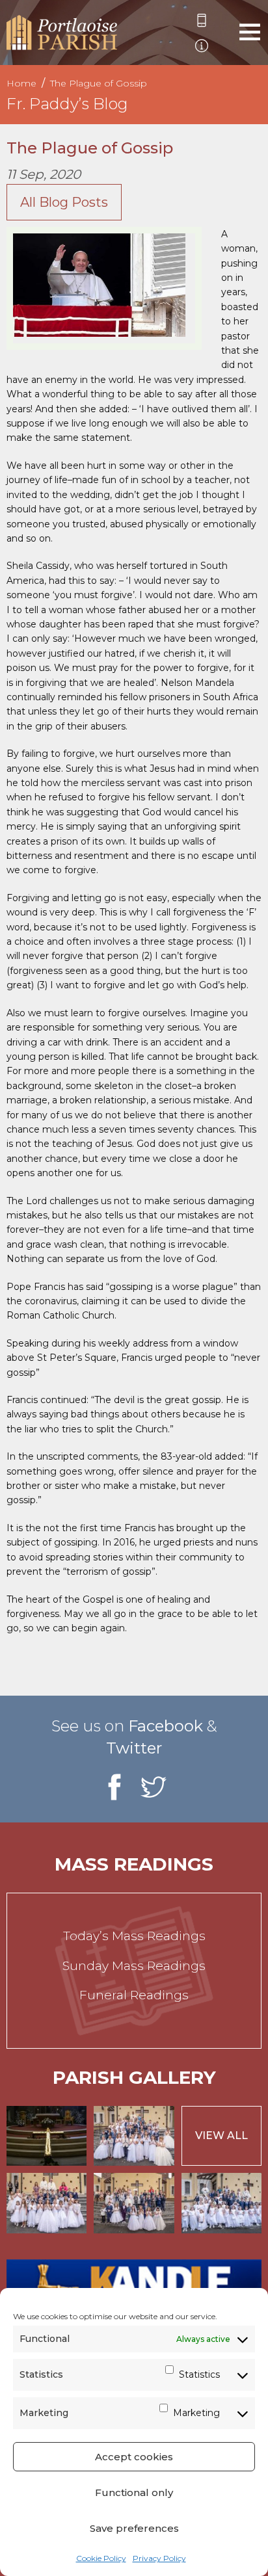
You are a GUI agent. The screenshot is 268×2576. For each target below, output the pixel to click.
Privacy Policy (159, 2558)
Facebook (166, 1726)
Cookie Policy (101, 2558)
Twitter (134, 1748)
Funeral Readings (134, 1995)
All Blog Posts (64, 202)
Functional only (134, 2492)
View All (221, 2136)
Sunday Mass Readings (134, 1966)
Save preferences (134, 2528)
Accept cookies (134, 2457)
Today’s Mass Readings (134, 1936)
